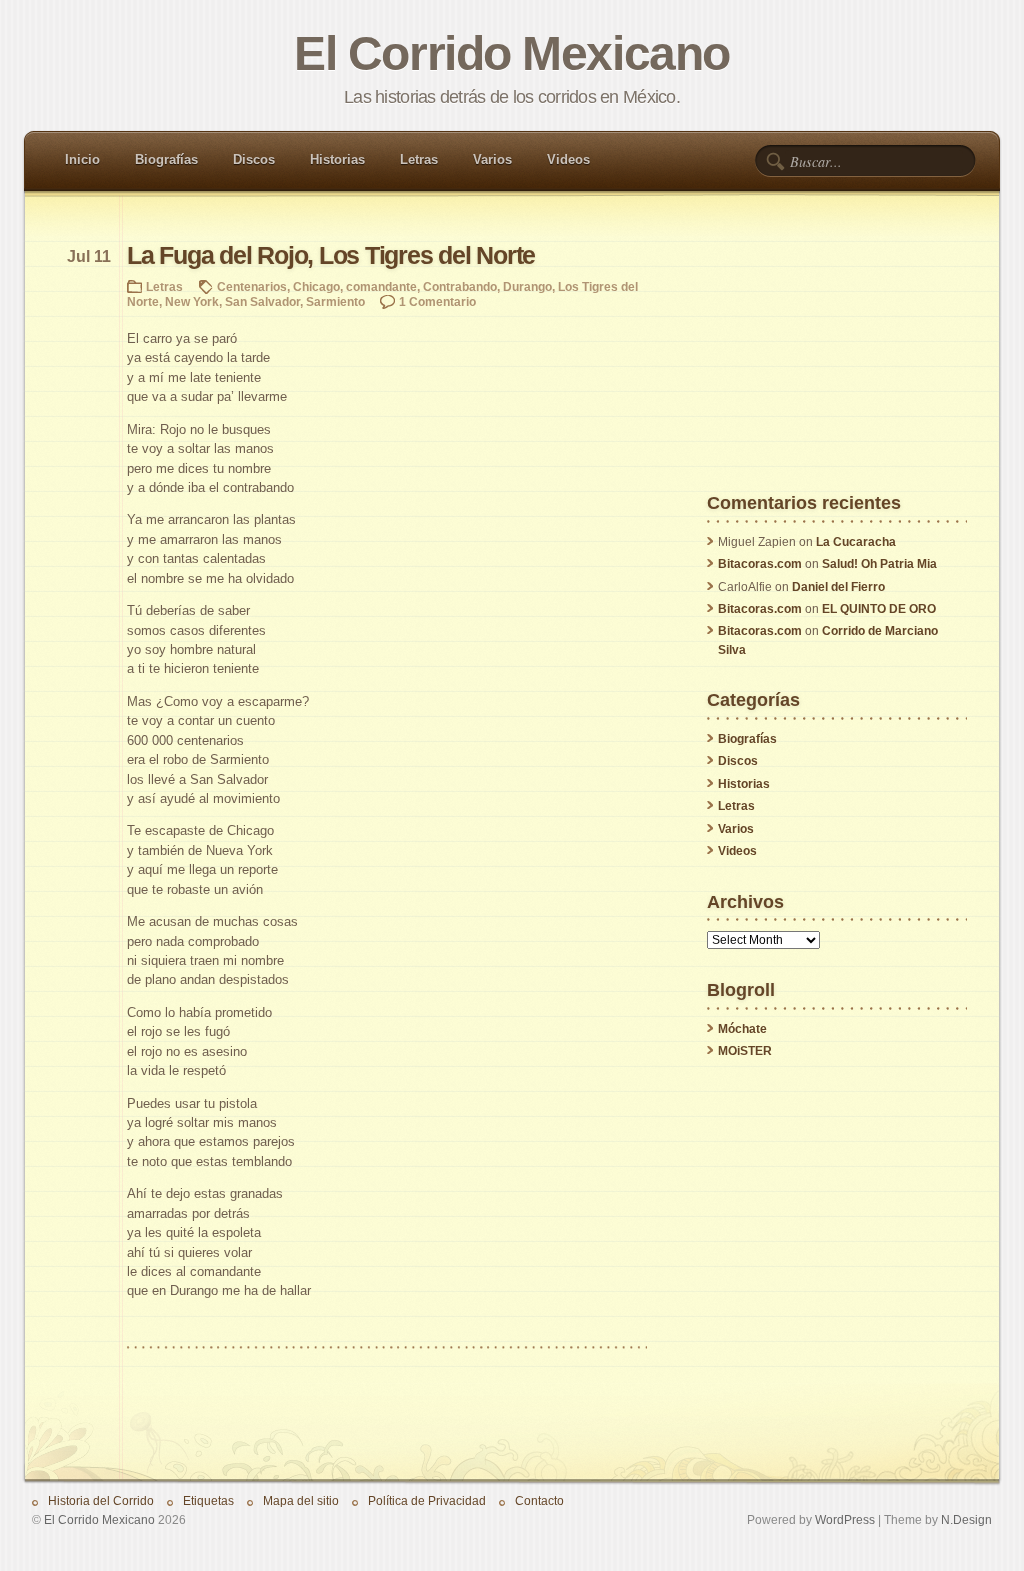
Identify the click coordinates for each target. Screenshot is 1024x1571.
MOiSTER (745, 1051)
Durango (527, 286)
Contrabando (460, 286)
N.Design (966, 1519)
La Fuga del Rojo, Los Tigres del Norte (331, 255)
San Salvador (262, 301)
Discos (254, 159)
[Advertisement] (837, 369)
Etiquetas (208, 1500)
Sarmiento (335, 301)
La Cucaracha (856, 542)
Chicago (316, 286)
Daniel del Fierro (838, 587)
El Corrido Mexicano (512, 53)
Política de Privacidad (427, 1500)
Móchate (742, 1029)
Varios (492, 159)
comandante (381, 286)
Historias (337, 159)
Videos (568, 159)
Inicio (82, 159)
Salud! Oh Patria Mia (879, 564)
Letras (419, 159)
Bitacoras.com (760, 564)
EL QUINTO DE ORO (879, 609)
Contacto (539, 1500)
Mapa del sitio (301, 1500)
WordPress (845, 1519)
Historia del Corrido (101, 1500)
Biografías (166, 159)
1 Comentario (437, 301)
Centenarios (252, 286)
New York (192, 301)
